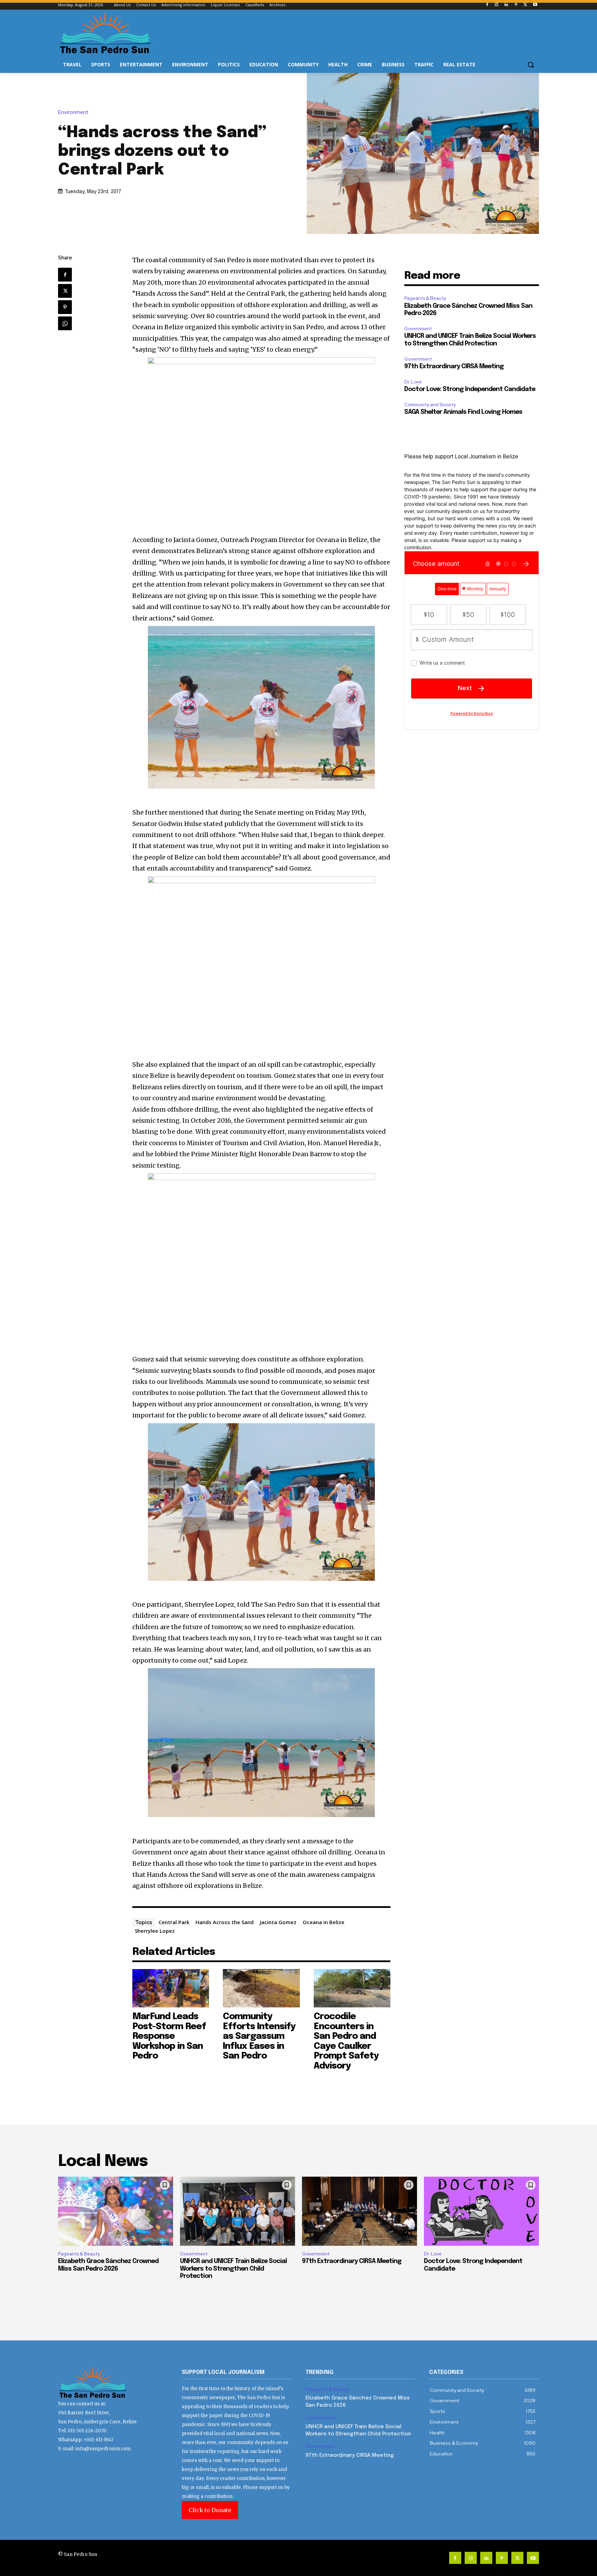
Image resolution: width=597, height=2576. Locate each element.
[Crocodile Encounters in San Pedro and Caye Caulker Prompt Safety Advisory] (352, 1988)
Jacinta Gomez (278, 1922)
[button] (531, 65)
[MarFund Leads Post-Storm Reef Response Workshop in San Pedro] (171, 1988)
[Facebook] (487, 5)
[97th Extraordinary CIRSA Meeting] (359, 2211)
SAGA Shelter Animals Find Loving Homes (463, 412)
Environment (73, 112)
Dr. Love (413, 382)
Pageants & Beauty (425, 298)
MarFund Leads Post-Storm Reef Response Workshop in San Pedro (169, 2036)
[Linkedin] (506, 5)
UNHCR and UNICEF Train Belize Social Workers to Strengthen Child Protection (233, 2269)
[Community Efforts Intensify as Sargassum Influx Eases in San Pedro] (261, 1988)
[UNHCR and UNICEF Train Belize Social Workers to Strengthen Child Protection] (238, 2211)
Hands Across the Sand (225, 1922)
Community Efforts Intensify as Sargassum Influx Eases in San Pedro (259, 2036)
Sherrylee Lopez (155, 1931)
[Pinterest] (516, 5)
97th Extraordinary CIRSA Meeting (454, 367)
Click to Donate (210, 2510)
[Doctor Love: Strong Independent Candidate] (481, 2211)
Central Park (174, 1922)
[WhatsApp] (65, 323)
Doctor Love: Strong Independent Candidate (470, 389)
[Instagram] (497, 5)
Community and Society (430, 405)
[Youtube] (535, 5)
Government (418, 329)
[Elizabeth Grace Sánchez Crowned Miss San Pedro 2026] (116, 2211)
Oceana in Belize (324, 1922)
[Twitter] (525, 5)
